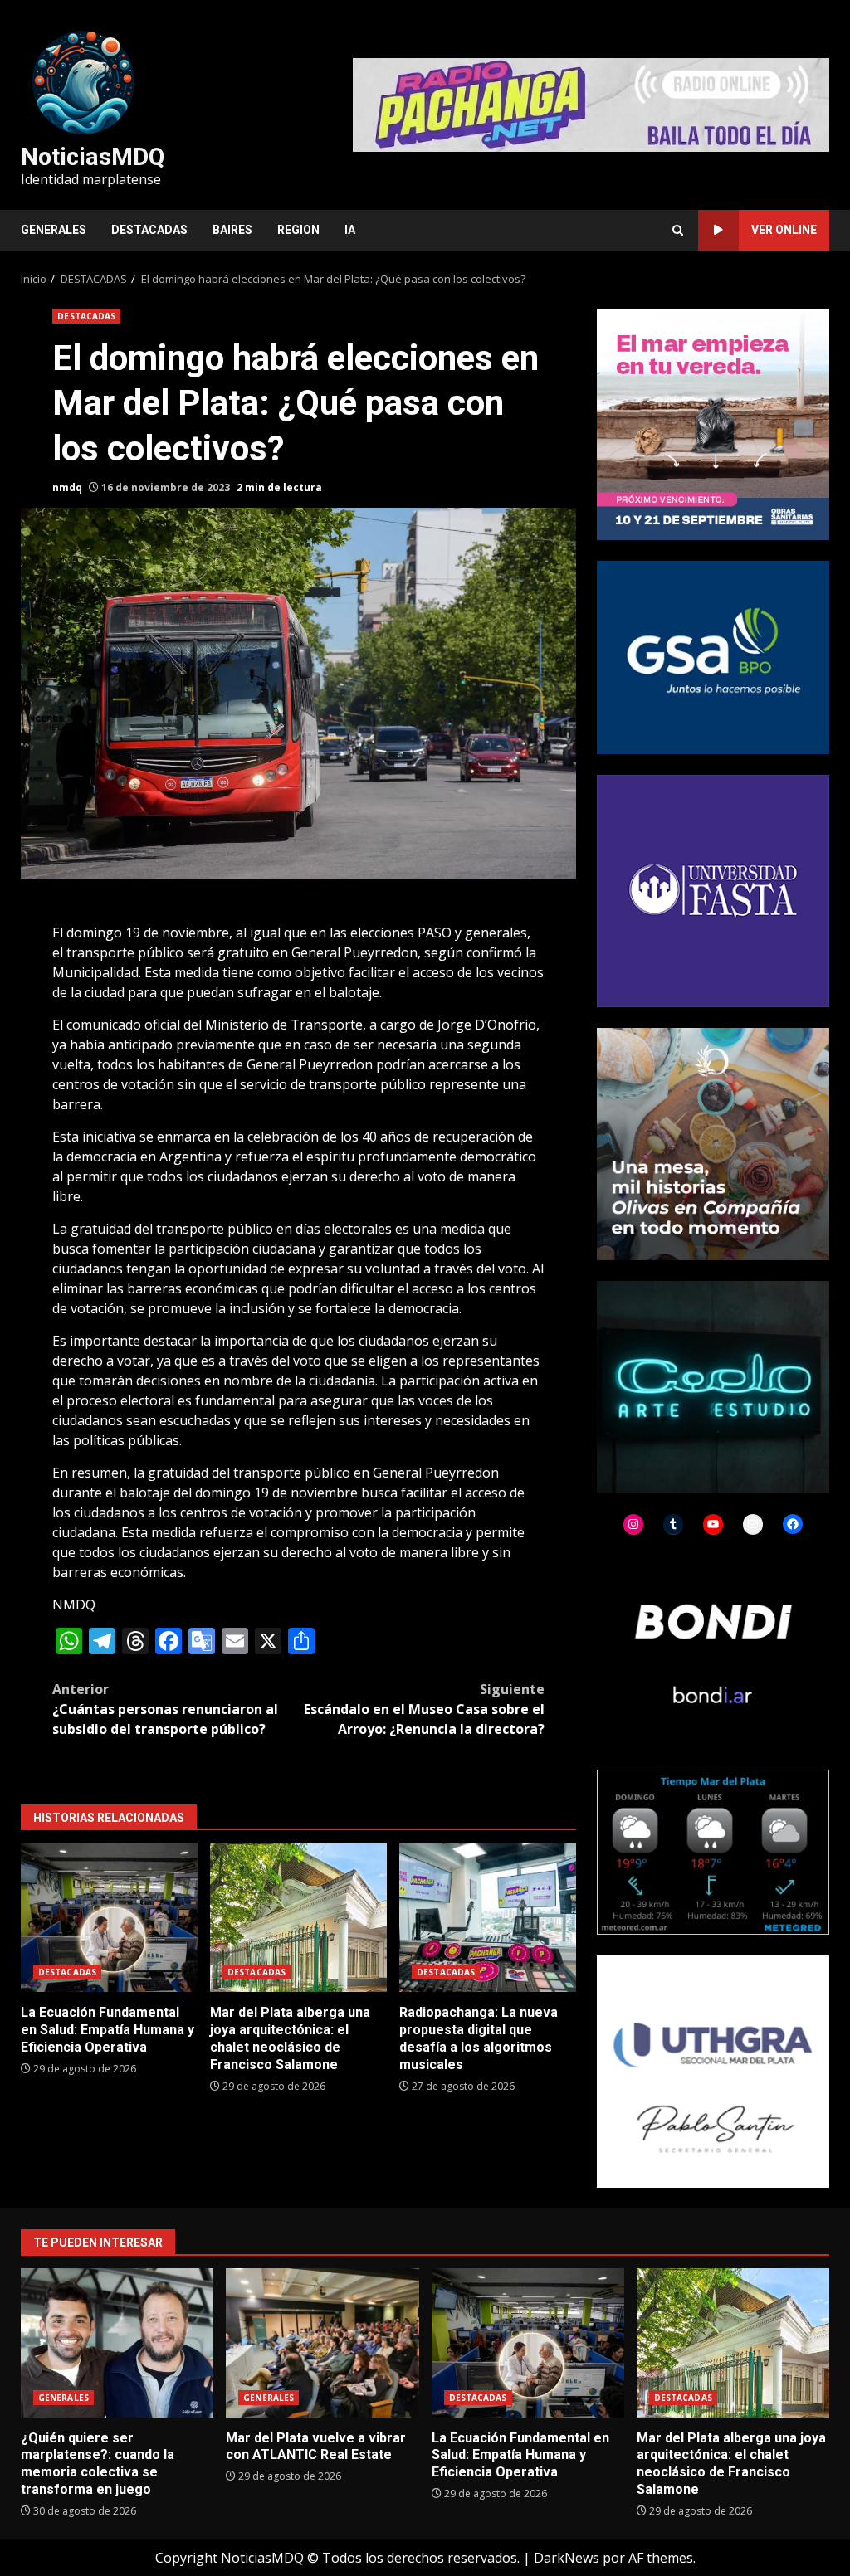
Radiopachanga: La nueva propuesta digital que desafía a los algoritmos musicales (488, 1917)
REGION (298, 230)
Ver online (784, 230)
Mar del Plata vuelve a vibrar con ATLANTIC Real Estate (322, 2343)
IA (350, 230)
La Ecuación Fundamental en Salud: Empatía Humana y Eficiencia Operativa (109, 1917)
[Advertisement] (591, 104)
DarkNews (567, 2558)
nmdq (67, 487)
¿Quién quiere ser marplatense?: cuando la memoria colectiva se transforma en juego (117, 2343)
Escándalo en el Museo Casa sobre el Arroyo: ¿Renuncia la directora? (424, 1709)
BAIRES (232, 230)
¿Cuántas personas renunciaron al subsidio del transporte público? (165, 1709)
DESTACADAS (149, 230)
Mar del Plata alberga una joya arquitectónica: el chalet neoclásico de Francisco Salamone (298, 1917)
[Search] (678, 230)
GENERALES (54, 230)
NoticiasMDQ (93, 157)
